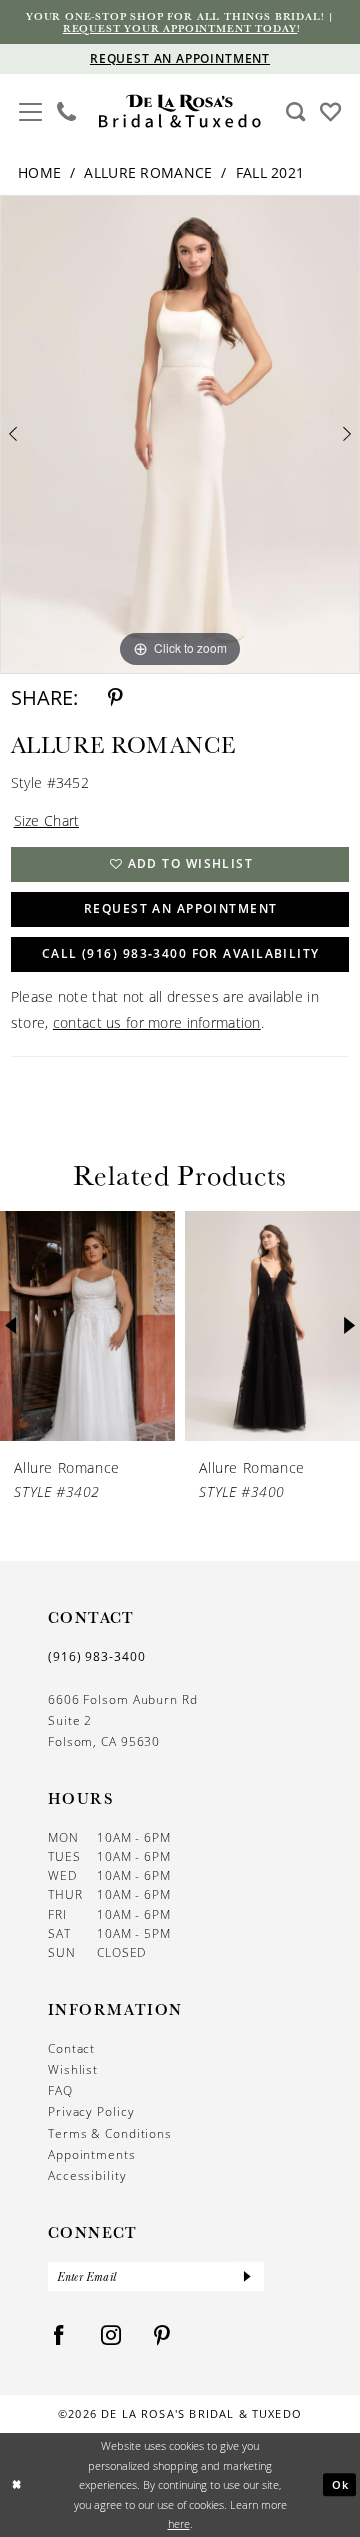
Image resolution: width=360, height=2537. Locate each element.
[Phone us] (65, 111)
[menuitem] (30, 111)
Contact (71, 2048)
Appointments (92, 2154)
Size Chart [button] (47, 820)
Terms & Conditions (110, 2133)
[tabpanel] (180, 434)
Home (39, 172)
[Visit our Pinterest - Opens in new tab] (162, 2335)
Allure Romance (148, 172)
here (179, 2523)
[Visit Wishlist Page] (330, 110)
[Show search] (295, 111)
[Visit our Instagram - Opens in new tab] (111, 2335)
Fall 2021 (270, 172)
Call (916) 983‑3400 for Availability (181, 953)
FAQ (60, 2090)
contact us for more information (157, 1022)
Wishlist (73, 2069)
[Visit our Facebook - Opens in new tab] (59, 2335)
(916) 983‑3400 (97, 1656)
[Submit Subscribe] (248, 2276)
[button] (30, 109)
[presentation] (87, 1326)
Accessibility (87, 2175)
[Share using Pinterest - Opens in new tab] (115, 697)
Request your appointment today (180, 28)
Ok (341, 2484)
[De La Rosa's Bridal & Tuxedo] (180, 111)
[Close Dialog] (17, 2485)
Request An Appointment (181, 908)
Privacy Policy (91, 2111)
